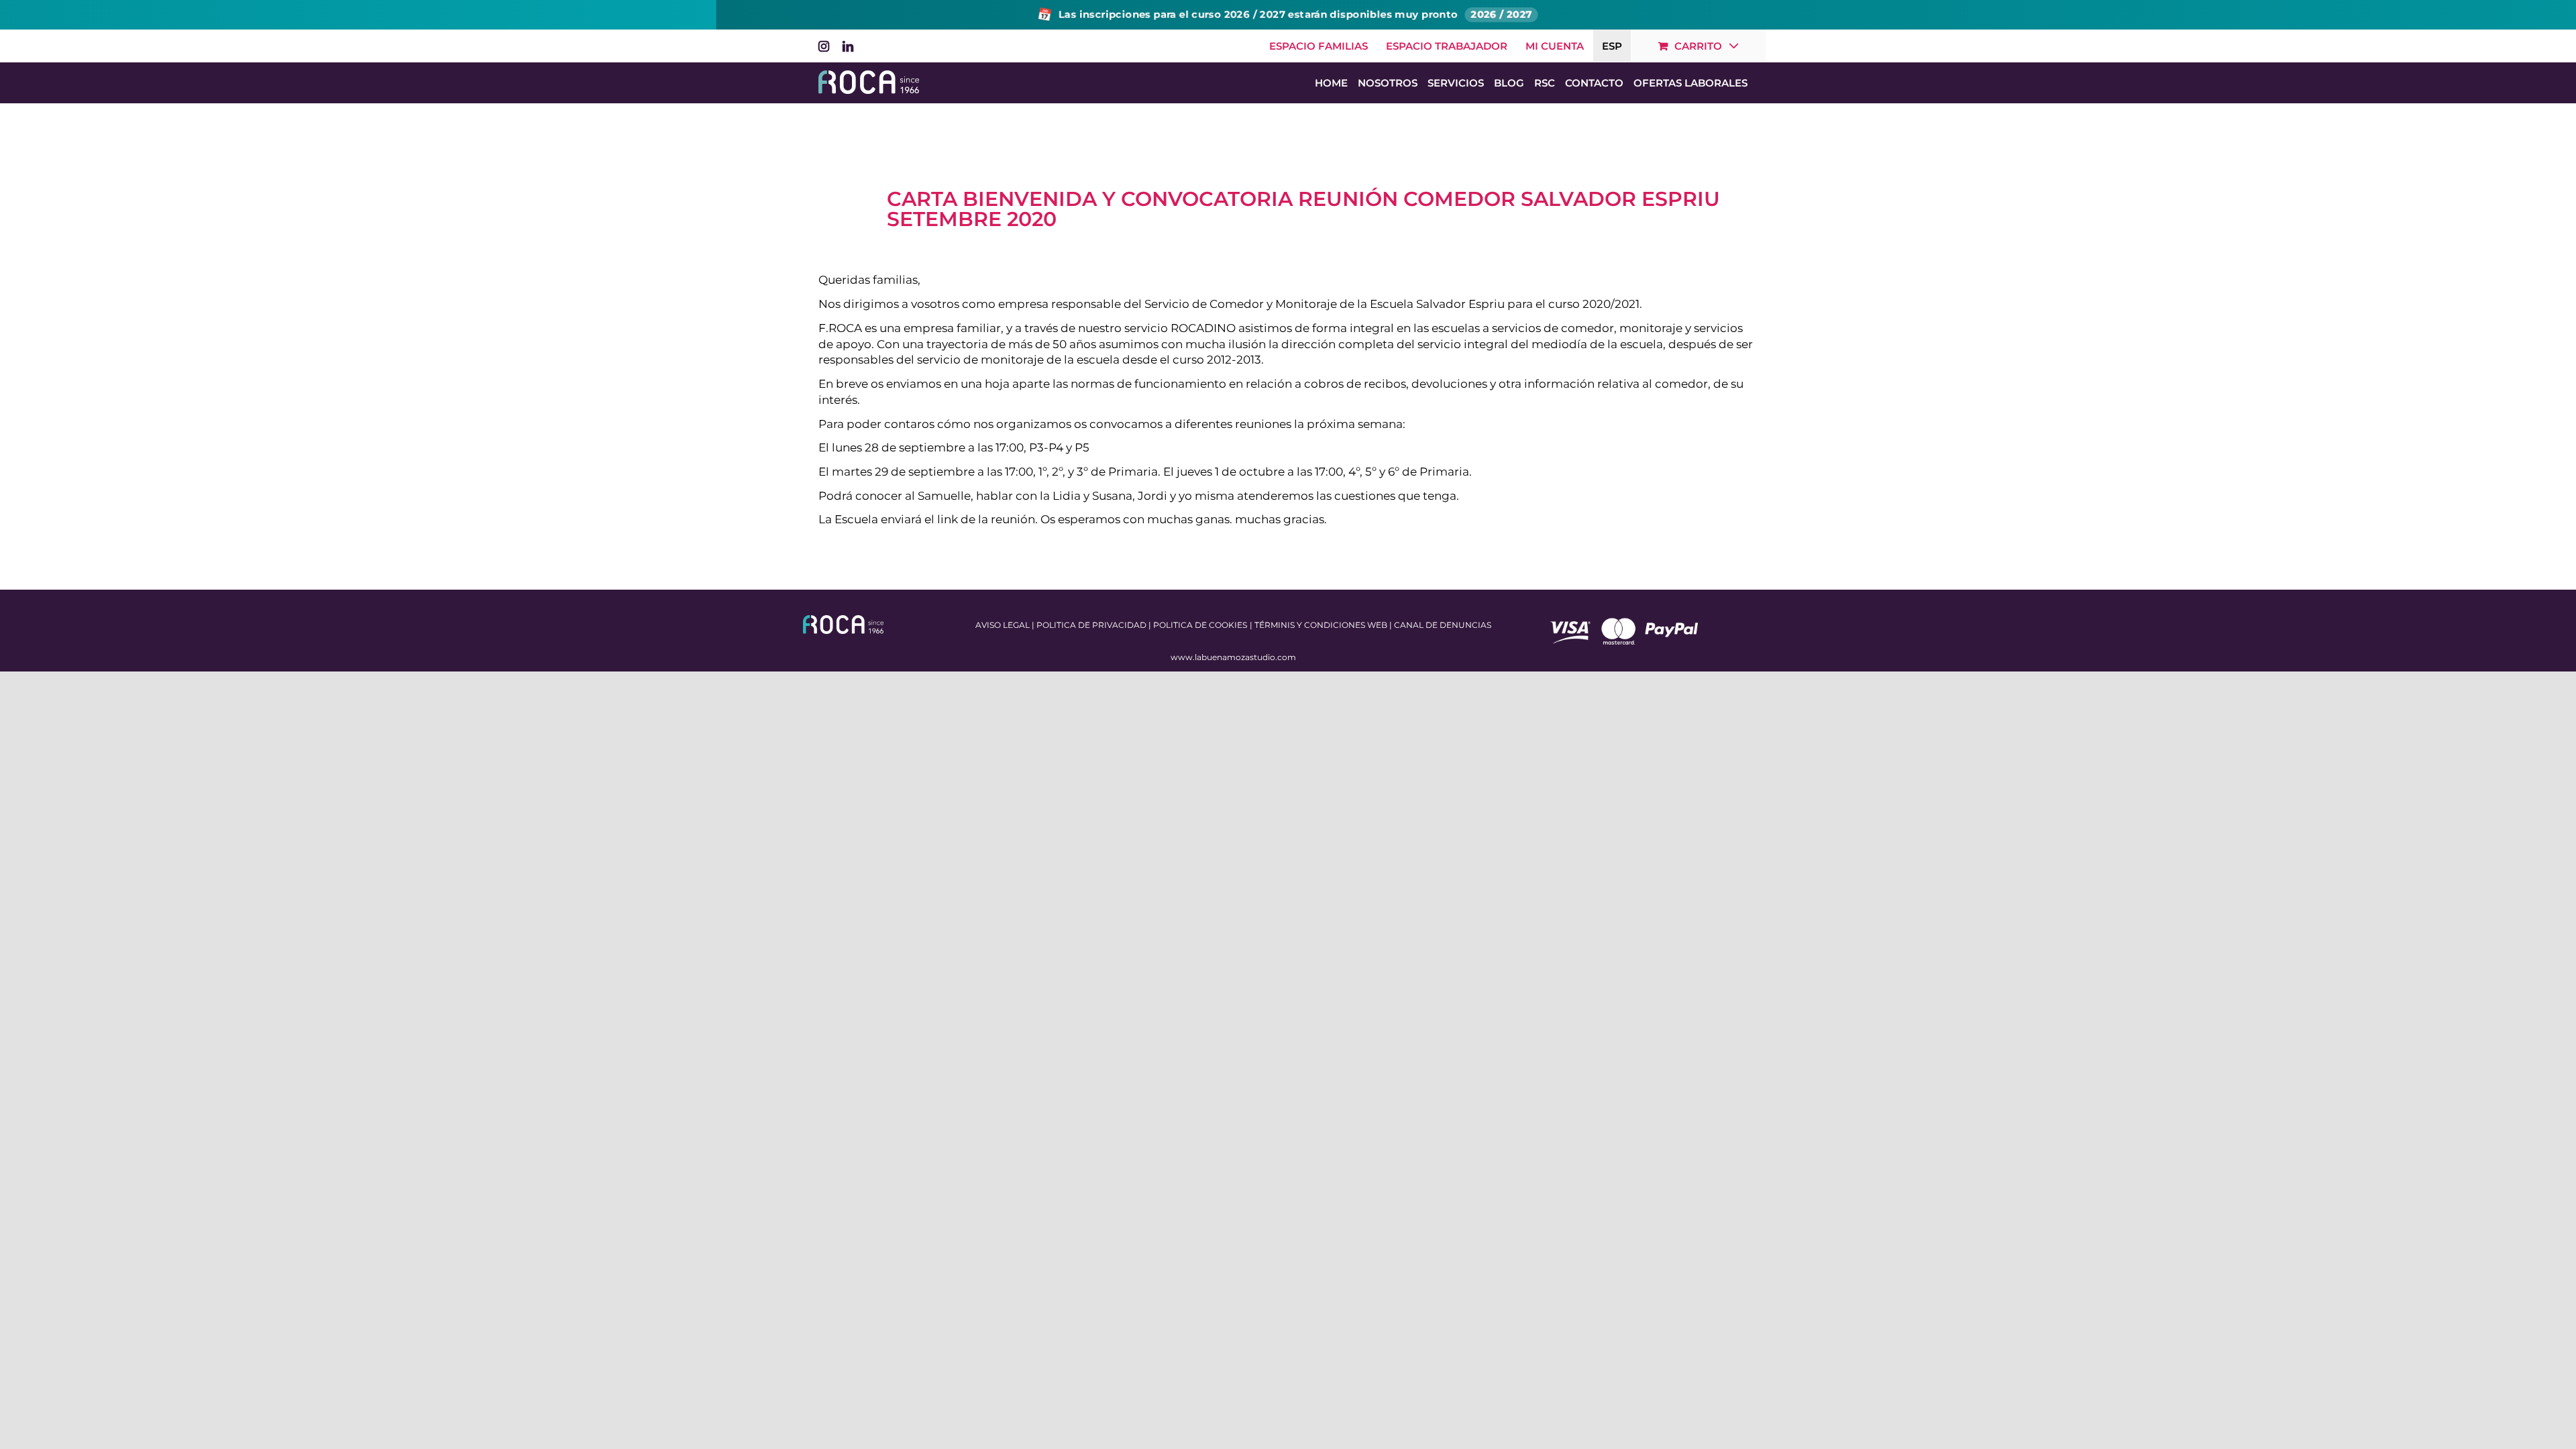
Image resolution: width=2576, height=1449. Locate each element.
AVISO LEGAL (1003, 625)
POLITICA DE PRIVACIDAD (1091, 625)
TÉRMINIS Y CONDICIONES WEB (1321, 625)
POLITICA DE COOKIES (1200, 625)
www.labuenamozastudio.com (1233, 657)
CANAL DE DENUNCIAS (1443, 625)
